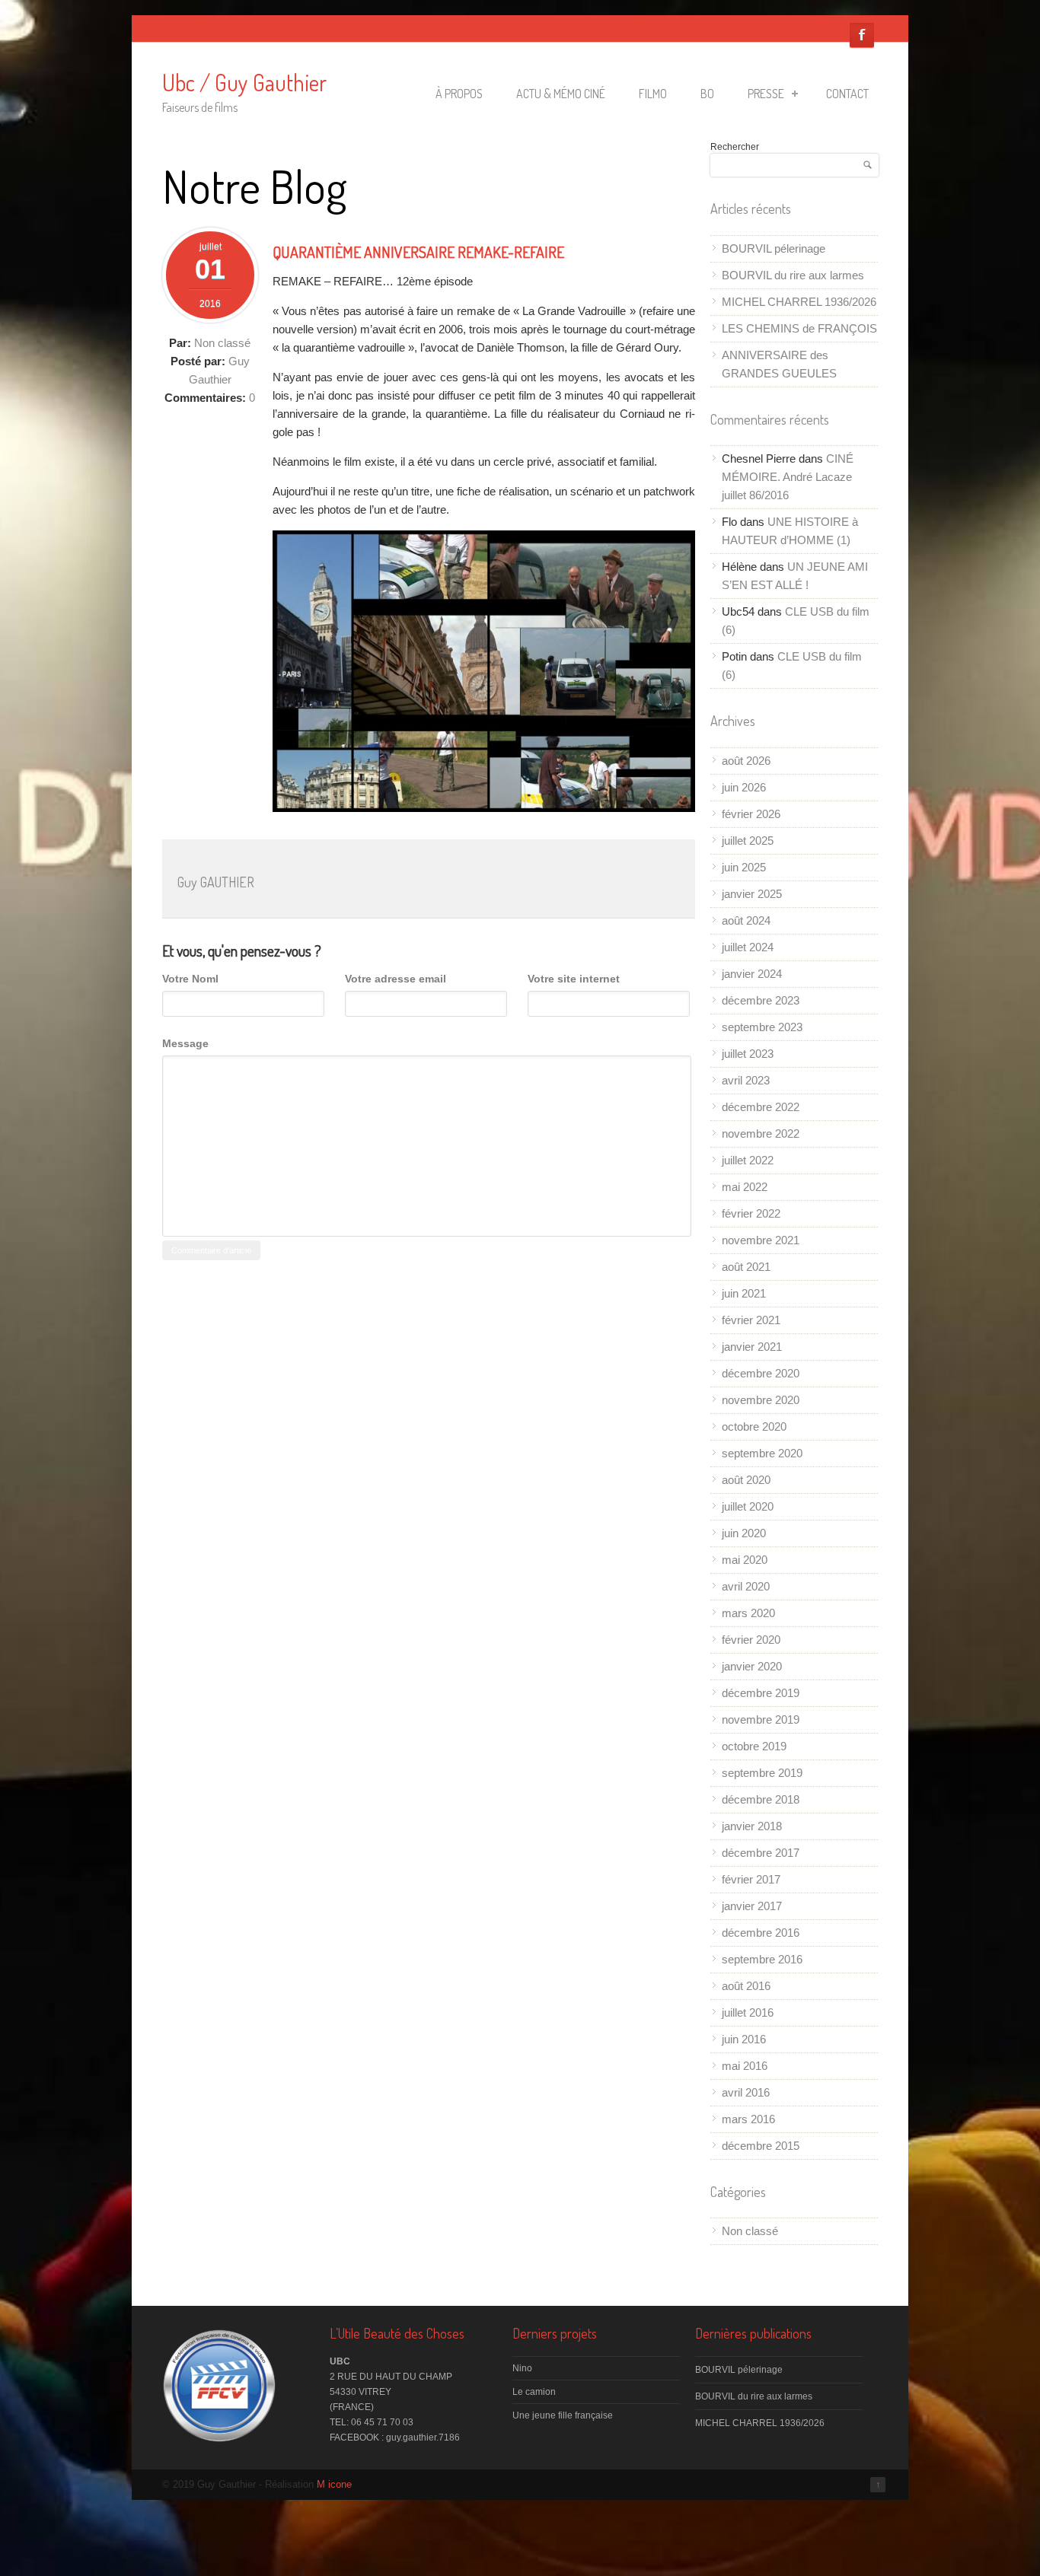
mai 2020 (745, 1560)
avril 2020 (746, 1586)
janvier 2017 (752, 1906)
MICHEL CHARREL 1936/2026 (799, 302)
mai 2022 (745, 1187)
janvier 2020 (752, 1666)
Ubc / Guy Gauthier (244, 82)
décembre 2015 (761, 2146)
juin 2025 (744, 867)
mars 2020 (748, 1613)
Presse (766, 94)
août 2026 (746, 761)
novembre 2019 (761, 1719)
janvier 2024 (752, 974)
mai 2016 (745, 2066)
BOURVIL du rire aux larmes (793, 275)
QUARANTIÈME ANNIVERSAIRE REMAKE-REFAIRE (418, 252)
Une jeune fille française (563, 2415)
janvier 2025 (752, 894)
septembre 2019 (762, 1773)
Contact (847, 94)
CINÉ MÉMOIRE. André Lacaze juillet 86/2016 (788, 477)
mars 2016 (748, 2119)
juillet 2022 (748, 1160)
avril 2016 (746, 2092)
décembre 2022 (761, 1107)
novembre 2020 (761, 1400)
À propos (459, 94)
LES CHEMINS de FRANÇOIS (799, 328)
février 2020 (751, 1640)
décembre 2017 (761, 1853)
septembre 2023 (762, 1027)
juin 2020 (744, 1533)
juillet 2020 (748, 1506)
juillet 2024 (748, 947)
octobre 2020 (754, 1427)
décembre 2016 (761, 1933)
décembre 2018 (761, 1799)
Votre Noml (190, 979)
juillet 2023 (748, 1054)
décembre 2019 (761, 1693)
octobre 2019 (754, 1746)
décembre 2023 (761, 1000)
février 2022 (751, 1213)
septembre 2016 (762, 1959)
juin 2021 (744, 1293)
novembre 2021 (761, 1240)
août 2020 (746, 1480)
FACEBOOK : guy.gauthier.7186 (395, 2437)
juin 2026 (744, 787)
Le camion (534, 2392)
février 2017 (751, 1879)
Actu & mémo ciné (561, 94)
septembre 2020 (762, 1453)
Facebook (862, 35)
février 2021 (751, 1320)
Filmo (653, 94)
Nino (522, 2368)
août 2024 (746, 920)
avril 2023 (746, 1080)
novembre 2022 (761, 1134)
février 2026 (751, 814)
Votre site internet (574, 979)
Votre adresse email (396, 979)
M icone (334, 2484)
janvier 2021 (752, 1347)
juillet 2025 (748, 841)
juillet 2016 (748, 2012)
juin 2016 (744, 2039)
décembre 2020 (761, 1373)
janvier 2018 (752, 1826)
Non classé (222, 343)
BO (707, 94)
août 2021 (746, 1267)
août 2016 (746, 1986)
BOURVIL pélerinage (774, 248)
